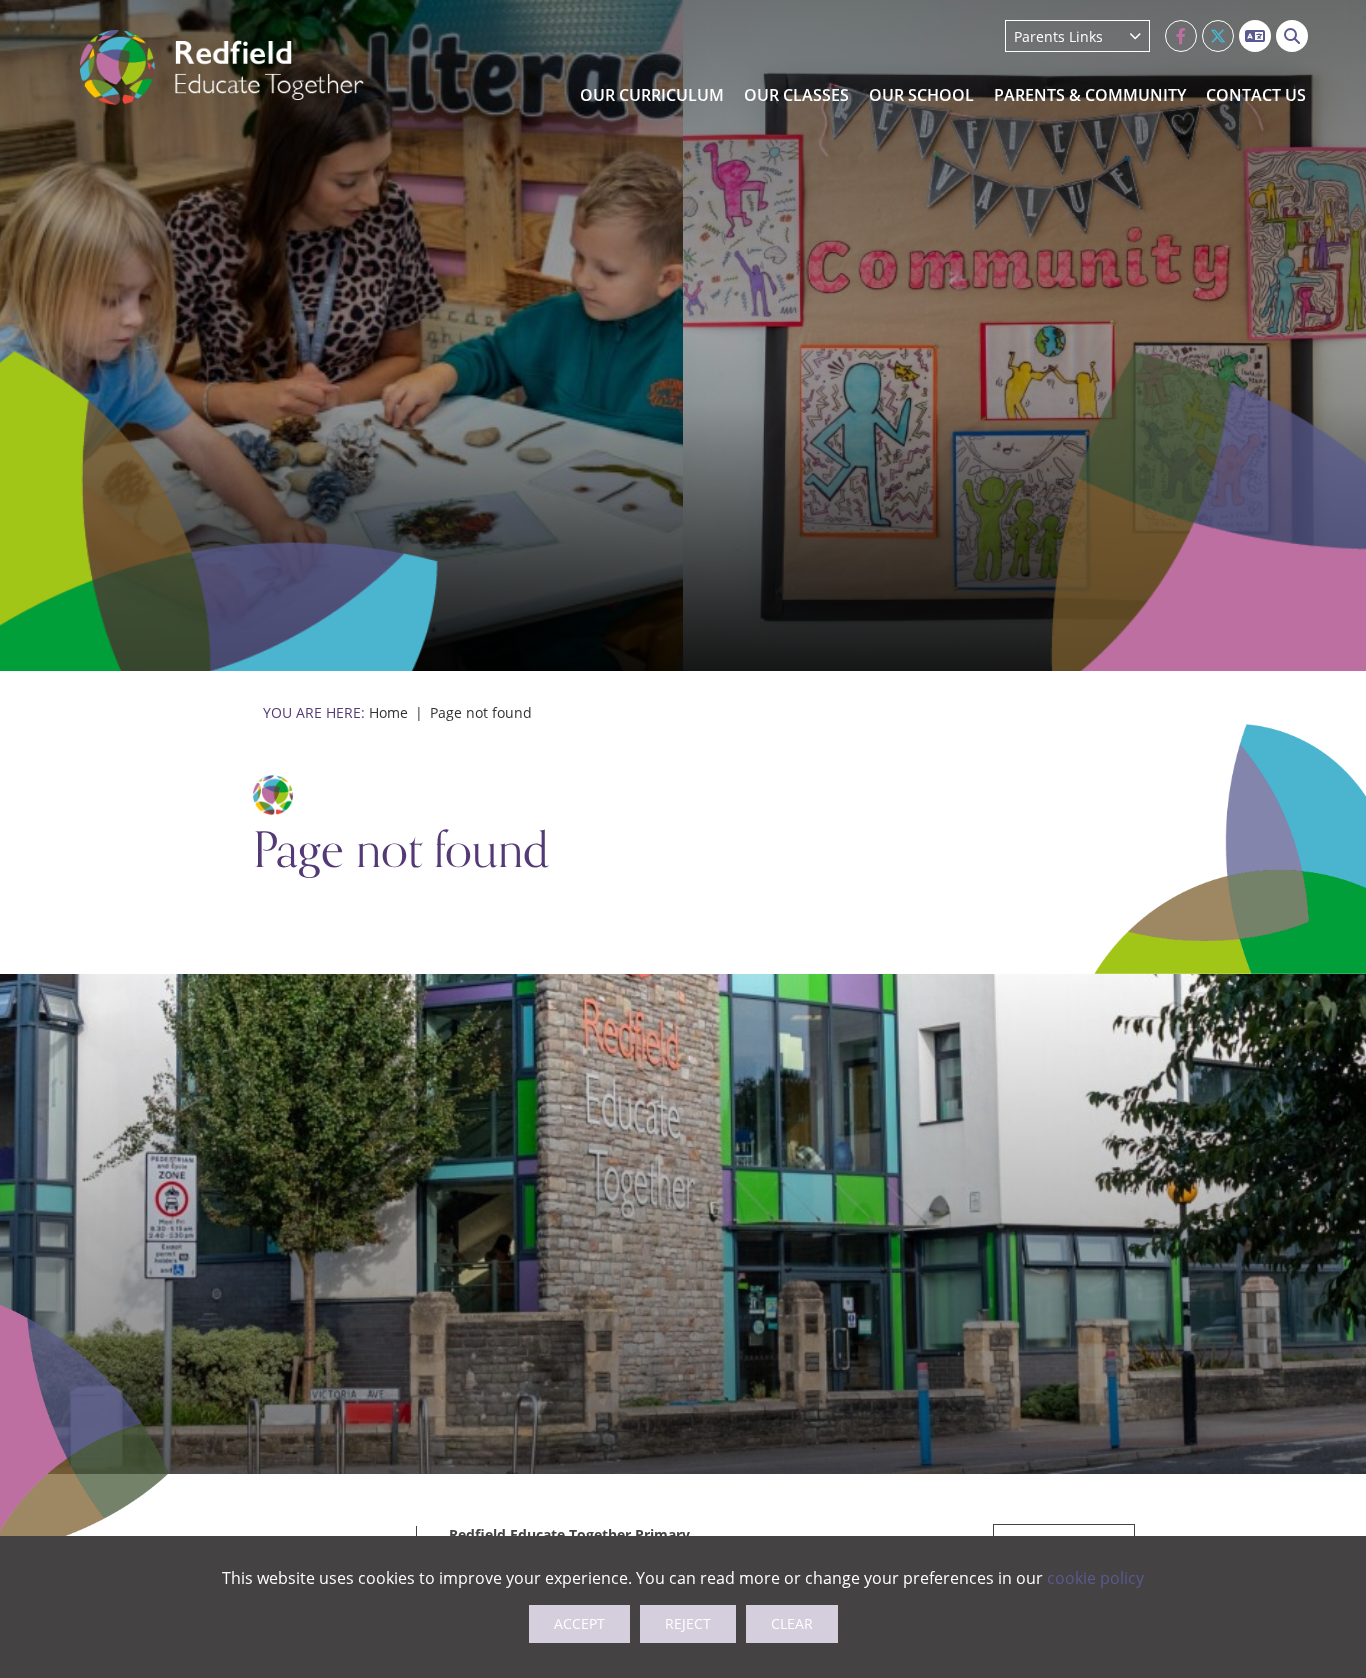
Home (388, 712)
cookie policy (1095, 1578)
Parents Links (1058, 36)
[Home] (222, 67)
